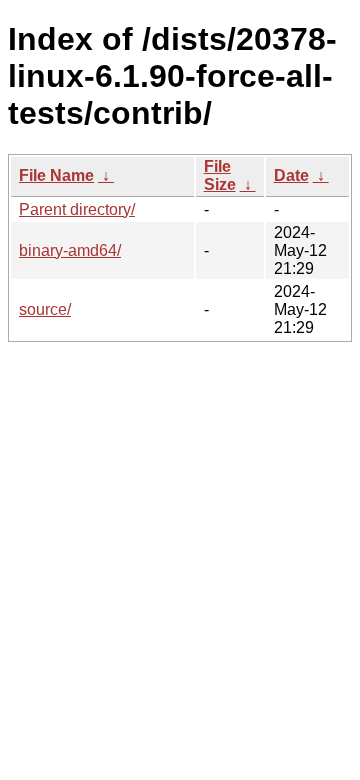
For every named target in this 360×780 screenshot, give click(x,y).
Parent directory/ (77, 209)
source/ (45, 309)
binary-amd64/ (70, 250)
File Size (220, 175)
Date (291, 175)
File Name (56, 175)
